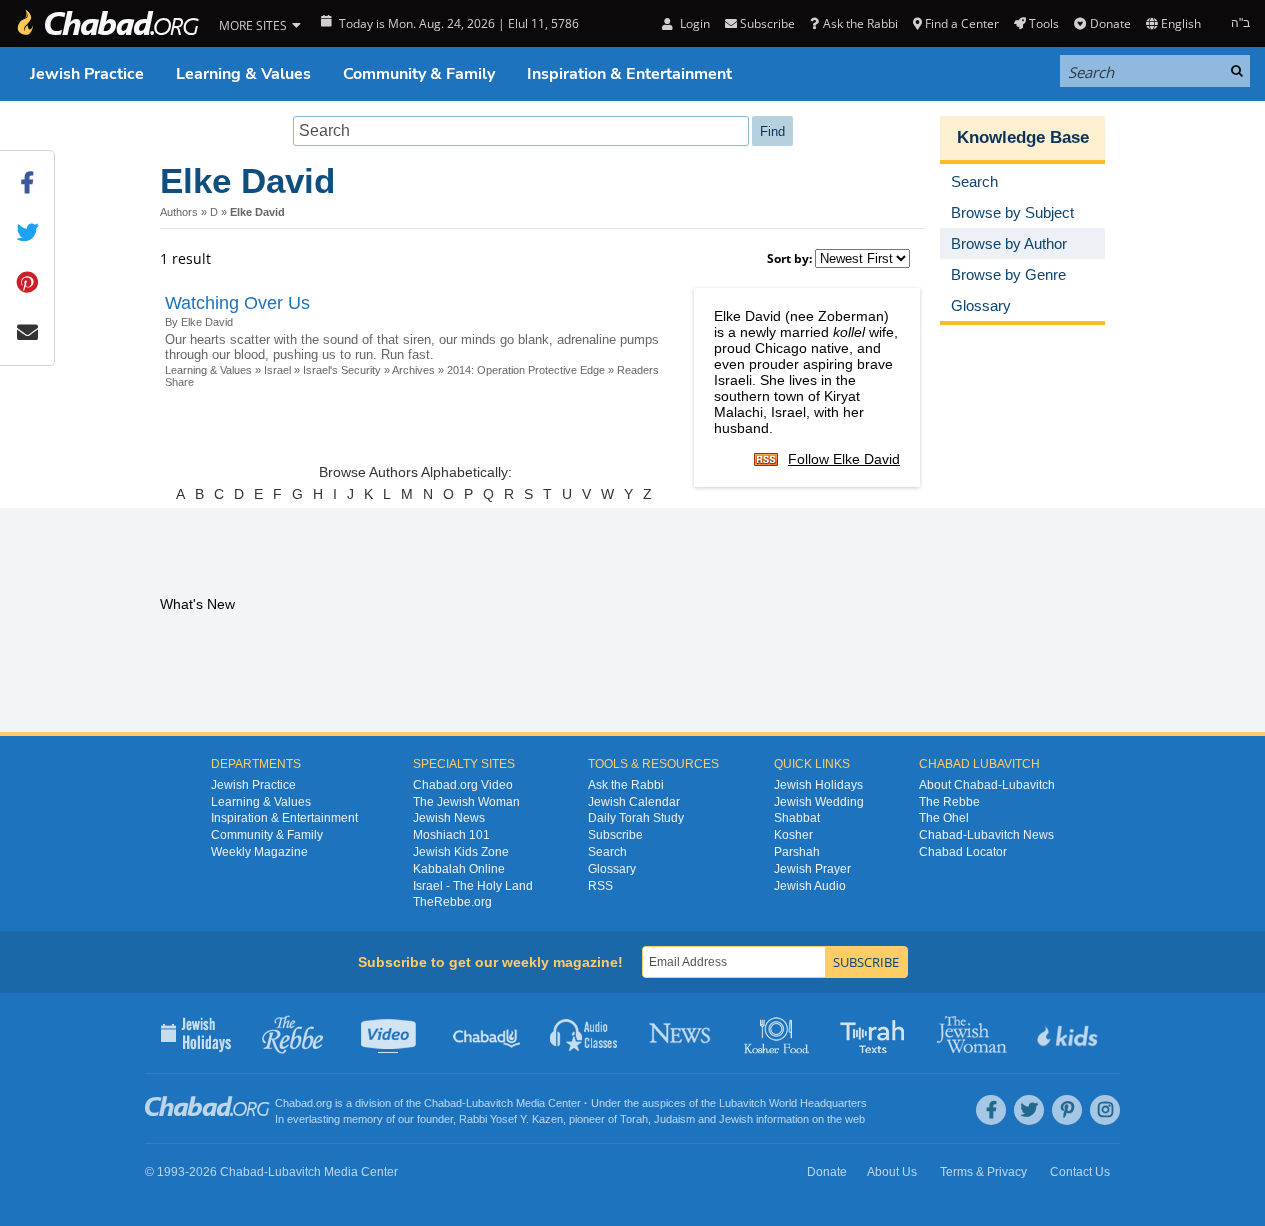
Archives (413, 370)
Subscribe (615, 835)
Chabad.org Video (463, 785)
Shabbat (797, 818)
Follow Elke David (844, 459)
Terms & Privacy (983, 1172)
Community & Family (419, 74)
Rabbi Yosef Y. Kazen (511, 1119)
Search (607, 852)
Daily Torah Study (636, 818)
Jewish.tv (390, 1033)
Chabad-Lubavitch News (986, 835)
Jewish (736, 1119)
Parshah (797, 852)
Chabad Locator (963, 852)
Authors (179, 212)
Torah (634, 1119)
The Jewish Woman (466, 802)
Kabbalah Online (459, 869)
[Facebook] (991, 1110)
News (681, 1033)
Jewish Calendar (634, 802)
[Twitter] (1029, 1110)
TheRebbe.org (452, 902)
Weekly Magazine (259, 852)
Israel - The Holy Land (473, 886)
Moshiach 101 (451, 835)
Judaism (674, 1119)
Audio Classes (584, 1033)
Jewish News (449, 818)
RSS (600, 886)
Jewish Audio (810, 886)
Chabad (443, 1103)
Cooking (778, 1033)
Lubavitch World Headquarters (793, 1103)
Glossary (612, 869)
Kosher (793, 835)
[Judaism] (107, 23)
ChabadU (487, 1033)
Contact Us (1080, 1172)
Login (693, 23)
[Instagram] (1105, 1110)
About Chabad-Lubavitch (987, 785)
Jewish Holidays (818, 785)
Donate (1110, 23)
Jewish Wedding (819, 802)
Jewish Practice (87, 74)
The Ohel (944, 818)
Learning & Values (243, 74)
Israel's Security (342, 370)
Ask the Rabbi (860, 23)
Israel (277, 370)
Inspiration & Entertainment (629, 74)
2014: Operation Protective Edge (526, 370)
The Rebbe (949, 802)
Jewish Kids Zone (461, 852)
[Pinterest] (1067, 1110)
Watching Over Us (237, 303)
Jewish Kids (1069, 1033)
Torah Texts (875, 1033)
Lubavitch (489, 1103)
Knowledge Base (1023, 137)
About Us (892, 1172)
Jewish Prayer (812, 869)
